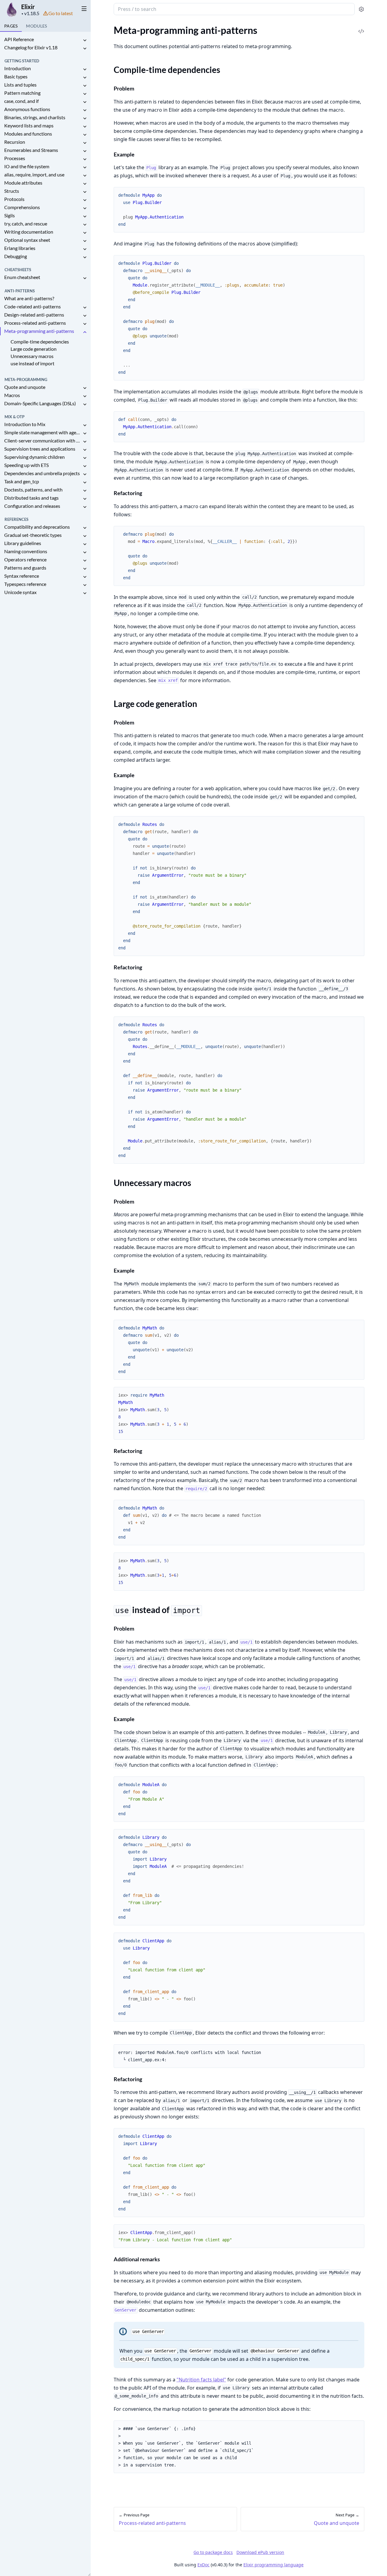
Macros (12, 395)
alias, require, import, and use (34, 174)
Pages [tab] (11, 26)
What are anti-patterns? (29, 298)
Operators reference (25, 559)
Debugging (16, 256)
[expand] (85, 40)
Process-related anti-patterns (35, 323)
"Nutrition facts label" (201, 2380)
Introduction (18, 68)
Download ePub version (260, 2552)
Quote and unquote (25, 387)
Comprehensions (22, 207)
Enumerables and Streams (31, 150)
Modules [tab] (36, 26)
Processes (15, 158)
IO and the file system (27, 166)
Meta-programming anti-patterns (39, 331)
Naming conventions (26, 551)
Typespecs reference (25, 584)
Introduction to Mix (25, 424)
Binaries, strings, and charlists (35, 117)
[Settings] (361, 9)
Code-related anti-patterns (33, 306)
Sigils (10, 215)
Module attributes (23, 183)
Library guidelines (23, 543)
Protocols (14, 199)
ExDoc (203, 2565)
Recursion (15, 142)
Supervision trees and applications (40, 449)
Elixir (28, 7)
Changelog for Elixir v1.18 (31, 47)
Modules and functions (28, 134)
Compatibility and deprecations (37, 527)
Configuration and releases (32, 506)
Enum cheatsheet (22, 277)
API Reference (19, 39)
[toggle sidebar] (83, 8)
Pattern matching (22, 93)
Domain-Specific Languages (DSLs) (40, 403)
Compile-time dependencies (40, 342)
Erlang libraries (20, 248)
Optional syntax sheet (27, 240)
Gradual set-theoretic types (33, 535)
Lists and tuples (20, 85)
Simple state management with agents (43, 432)
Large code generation (34, 349)
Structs (12, 191)
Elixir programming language (273, 2565)
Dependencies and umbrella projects (42, 473)
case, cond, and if (21, 101)
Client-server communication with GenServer (43, 440)
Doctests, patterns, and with (33, 490)
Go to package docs (213, 2552)
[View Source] (361, 27)
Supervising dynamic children (34, 457)
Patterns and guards (25, 568)
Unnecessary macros (32, 356)
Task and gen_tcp (22, 481)
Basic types (16, 76)
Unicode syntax (20, 592)
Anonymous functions (27, 109)
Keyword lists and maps (29, 125)
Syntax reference (22, 576)
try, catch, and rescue (26, 223)
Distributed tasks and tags (31, 498)
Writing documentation (29, 232)
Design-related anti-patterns (34, 315)
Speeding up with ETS (26, 465)
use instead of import (33, 363)
